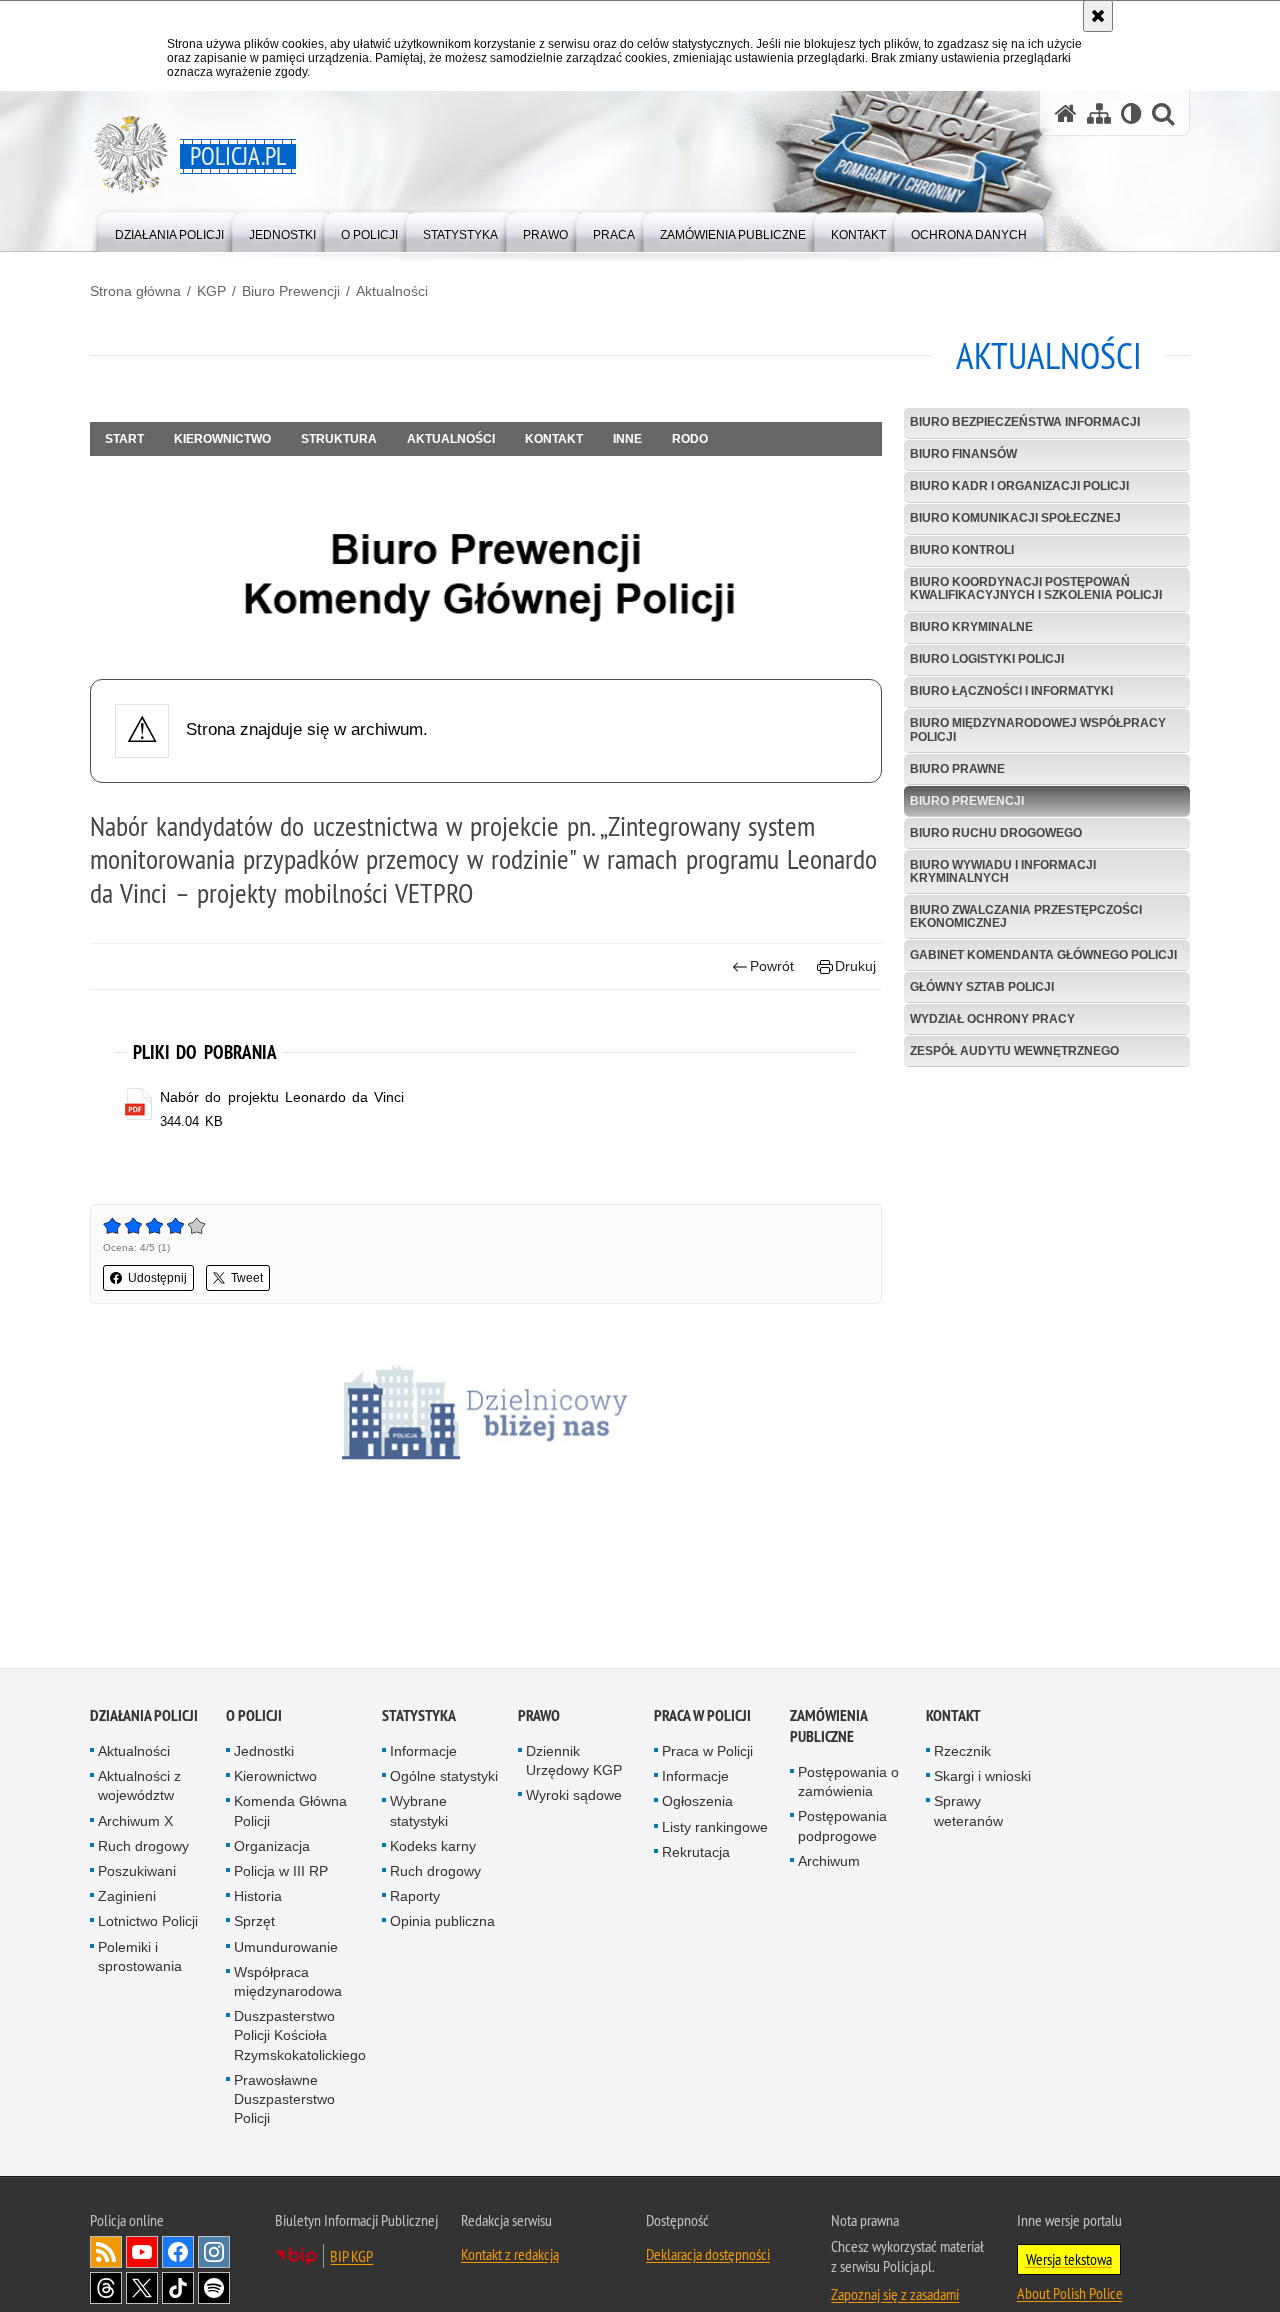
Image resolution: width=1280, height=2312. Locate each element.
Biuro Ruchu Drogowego (996, 833)
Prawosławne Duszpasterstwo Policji (284, 2101)
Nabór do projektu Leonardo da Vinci (282, 1097)
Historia (258, 1898)
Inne (627, 439)
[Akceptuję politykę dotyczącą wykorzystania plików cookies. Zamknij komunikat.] (1098, 16)
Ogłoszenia (697, 1804)
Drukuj (855, 966)
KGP (211, 291)
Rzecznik (962, 1753)
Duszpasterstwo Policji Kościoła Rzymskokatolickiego (300, 2037)
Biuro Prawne (957, 769)
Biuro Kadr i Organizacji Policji (1019, 486)
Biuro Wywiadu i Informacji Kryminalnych (1003, 871)
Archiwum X (135, 1823)
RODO (690, 439)
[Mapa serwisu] (1099, 113)
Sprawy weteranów (968, 1813)
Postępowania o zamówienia (848, 1783)
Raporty (415, 1898)
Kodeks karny (433, 1848)
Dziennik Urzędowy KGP (574, 1762)
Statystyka (419, 1717)
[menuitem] (169, 230)
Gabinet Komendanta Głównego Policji (1043, 955)
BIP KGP (351, 2259)
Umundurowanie (286, 1949)
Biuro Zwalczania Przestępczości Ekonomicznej (1026, 916)
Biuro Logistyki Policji (987, 659)
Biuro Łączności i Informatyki (1011, 691)
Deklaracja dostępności (708, 2257)
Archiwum (829, 1863)
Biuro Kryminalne (971, 627)
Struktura (339, 439)
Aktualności (392, 291)
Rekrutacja (696, 1854)
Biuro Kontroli (962, 550)
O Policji (254, 1717)
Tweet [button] (247, 1278)
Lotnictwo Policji (148, 1924)
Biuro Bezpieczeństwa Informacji (1025, 422)
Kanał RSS (106, 2255)
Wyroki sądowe (574, 1798)
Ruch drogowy (143, 1848)
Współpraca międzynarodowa (288, 1983)
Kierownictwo (222, 439)
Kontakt (554, 439)
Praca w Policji (702, 1717)
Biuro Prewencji (291, 291)
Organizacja (272, 1848)
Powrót (772, 966)
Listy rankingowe (715, 1829)
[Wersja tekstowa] (1131, 113)
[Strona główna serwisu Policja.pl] (1066, 113)
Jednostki (264, 1753)
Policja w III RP (281, 1873)
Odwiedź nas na (142, 2255)
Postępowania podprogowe (842, 1828)
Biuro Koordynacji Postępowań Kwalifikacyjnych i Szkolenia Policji (1036, 588)
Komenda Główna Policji (290, 1813)
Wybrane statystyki (419, 1813)
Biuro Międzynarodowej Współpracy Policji (1038, 729)
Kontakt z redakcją (510, 2257)
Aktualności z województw (139, 1787)
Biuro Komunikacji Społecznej (1015, 518)
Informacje (423, 1753)
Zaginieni (127, 1898)
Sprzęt (254, 1924)
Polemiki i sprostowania (140, 1958)
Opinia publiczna (442, 1924)
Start (124, 439)
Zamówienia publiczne (828, 1728)
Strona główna (135, 291)
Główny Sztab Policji (982, 987)
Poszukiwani (137, 1873)
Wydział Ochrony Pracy (992, 1019)
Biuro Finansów (963, 454)
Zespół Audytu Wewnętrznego (1014, 1051)
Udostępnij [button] (157, 1278)
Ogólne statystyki (444, 1778)
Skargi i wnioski (982, 1778)
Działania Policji (144, 1717)
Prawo (539, 1717)
